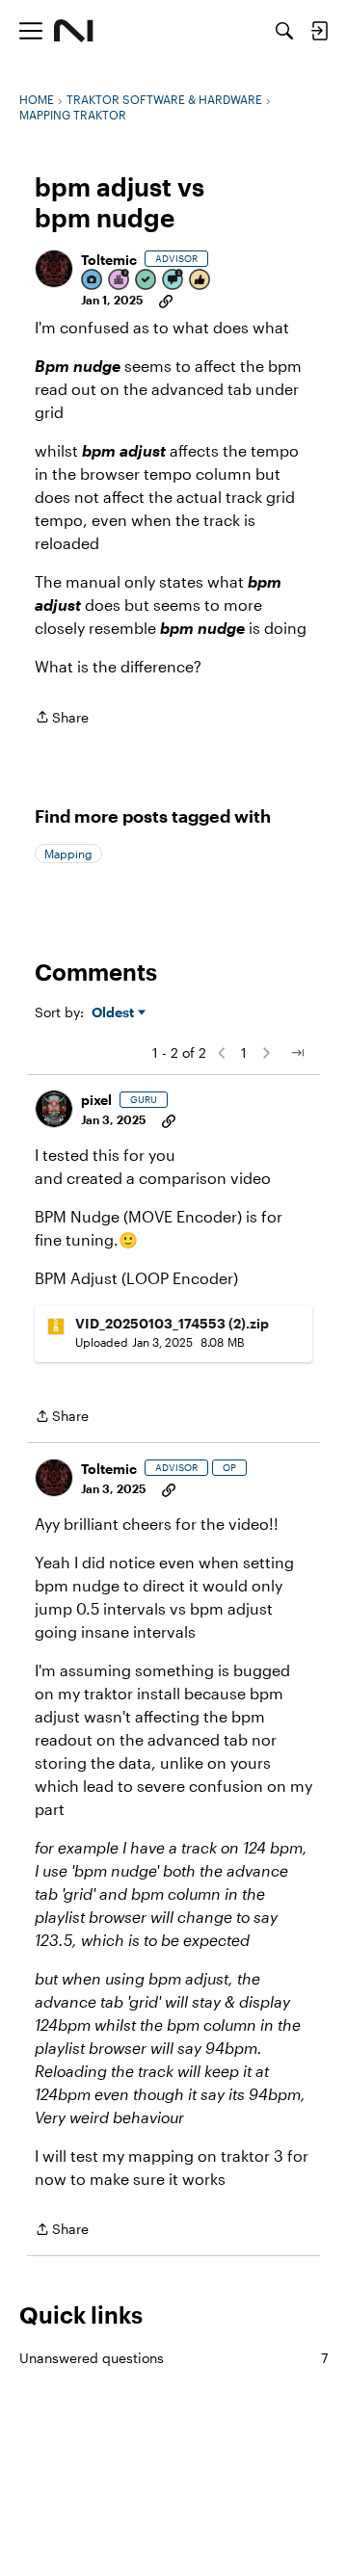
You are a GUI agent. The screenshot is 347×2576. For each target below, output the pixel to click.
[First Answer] (147, 281)
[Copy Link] (166, 300)
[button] (54, 269)
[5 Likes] (200, 281)
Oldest (115, 1013)
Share (62, 719)
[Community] (74, 31)
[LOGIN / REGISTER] (319, 31)
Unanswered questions (173, 2358)
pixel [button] (96, 1100)
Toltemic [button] (109, 260)
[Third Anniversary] (120, 281)
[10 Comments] (173, 281)
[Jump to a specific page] (297, 1053)
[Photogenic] (93, 281)
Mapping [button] (68, 854)
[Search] (284, 31)
